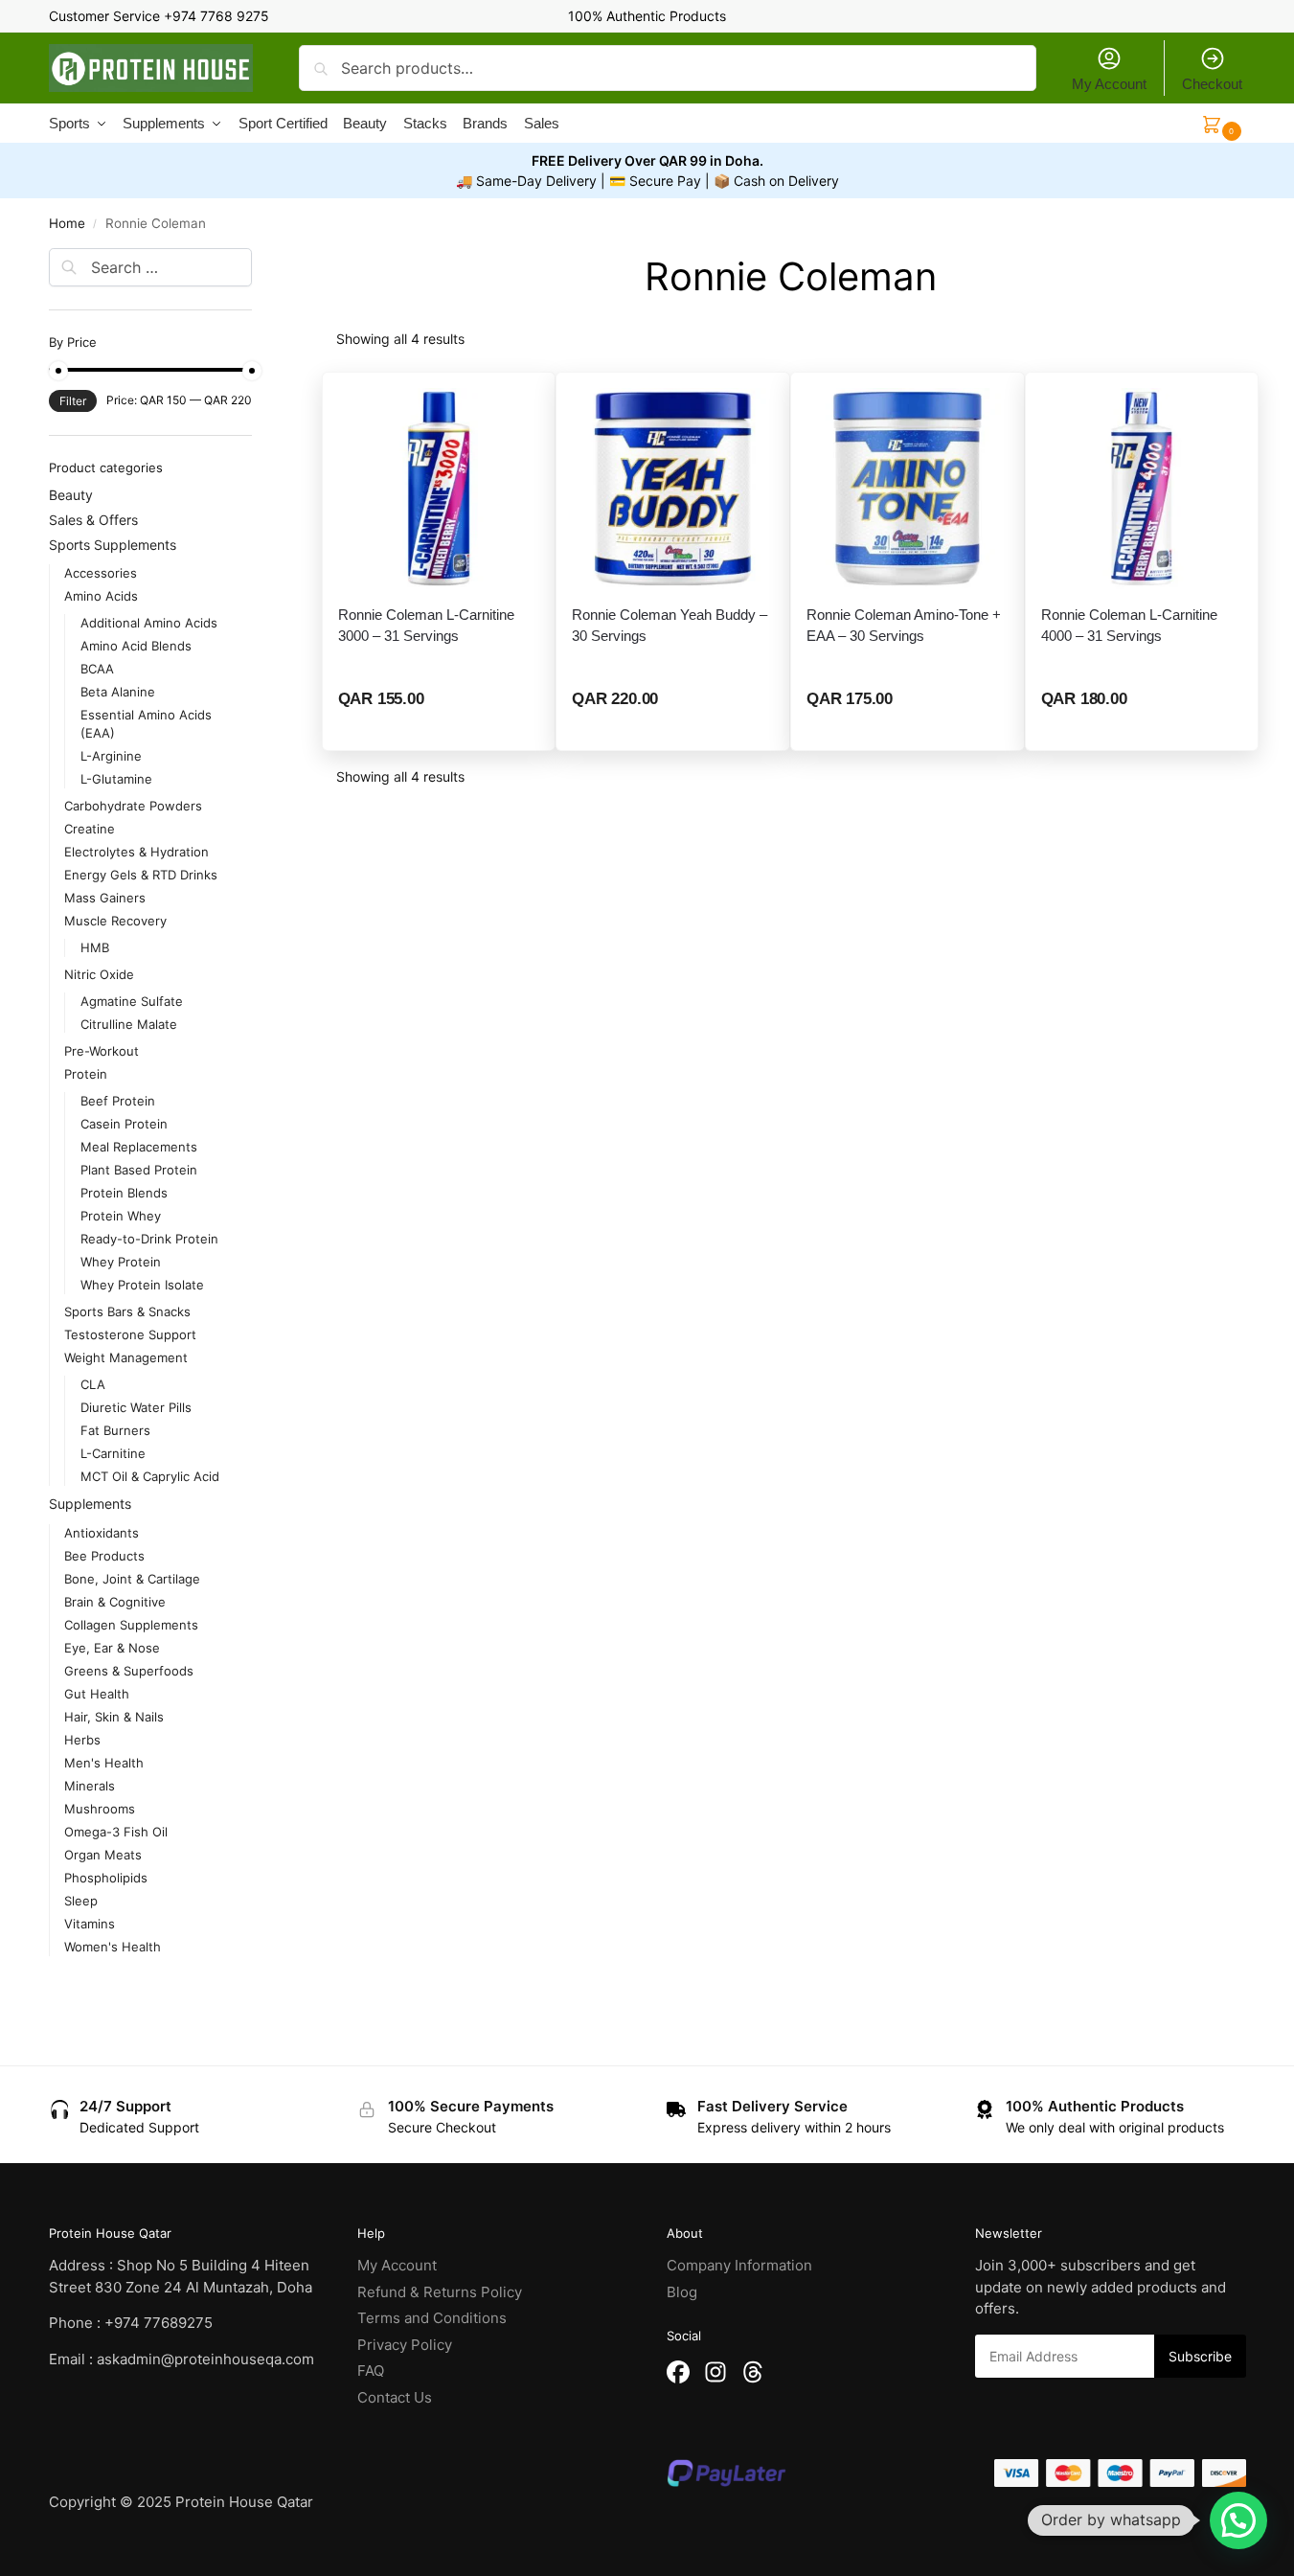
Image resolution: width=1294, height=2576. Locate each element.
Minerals (90, 1786)
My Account (1109, 84)
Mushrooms (100, 1809)
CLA (93, 1384)
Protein (86, 1074)
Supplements (90, 1504)
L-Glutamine (116, 779)
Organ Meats (103, 1855)
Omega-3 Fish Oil (116, 1832)
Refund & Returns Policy (440, 2292)
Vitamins (90, 1924)
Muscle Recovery (115, 921)
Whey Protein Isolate (142, 1285)
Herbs (82, 1740)
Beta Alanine (118, 692)
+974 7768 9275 (216, 16)
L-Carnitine (113, 1453)
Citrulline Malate (129, 1024)
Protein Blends (124, 1193)
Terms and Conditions (432, 2318)
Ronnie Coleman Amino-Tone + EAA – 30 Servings (904, 625)
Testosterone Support (130, 1334)
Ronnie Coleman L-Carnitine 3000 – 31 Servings (426, 625)
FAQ (371, 2371)
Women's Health (113, 1947)
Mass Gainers (105, 898)
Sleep (81, 1901)
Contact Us (395, 2397)
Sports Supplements (113, 545)
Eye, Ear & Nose (112, 1648)
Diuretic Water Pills (136, 1407)
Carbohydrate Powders (133, 806)
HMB (95, 947)
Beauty (71, 495)
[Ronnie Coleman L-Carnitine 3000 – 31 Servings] (439, 489)
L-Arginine (111, 756)
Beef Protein (118, 1101)
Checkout (1212, 84)
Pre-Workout (102, 1051)
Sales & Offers (93, 520)
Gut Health (97, 1694)
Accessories (101, 573)
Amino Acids (101, 596)
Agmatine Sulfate (132, 1001)
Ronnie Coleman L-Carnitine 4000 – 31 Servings (1129, 625)
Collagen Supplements (131, 1625)
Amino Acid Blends (136, 646)
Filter (73, 401)
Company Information (739, 2265)
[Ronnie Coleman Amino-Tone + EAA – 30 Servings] (908, 489)
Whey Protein (121, 1262)
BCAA (97, 669)
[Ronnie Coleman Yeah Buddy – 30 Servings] (673, 489)
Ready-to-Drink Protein (149, 1239)
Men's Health (104, 1763)
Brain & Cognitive (115, 1602)
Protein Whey (121, 1216)
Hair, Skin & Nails (114, 1717)
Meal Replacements (139, 1147)
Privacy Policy (405, 2345)
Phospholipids (106, 1878)
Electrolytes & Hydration (136, 852)
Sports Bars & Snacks (127, 1311)
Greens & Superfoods (129, 1671)
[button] (1238, 2520)
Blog (682, 2292)
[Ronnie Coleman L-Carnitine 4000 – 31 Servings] (1142, 489)
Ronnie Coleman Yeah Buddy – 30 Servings (670, 625)
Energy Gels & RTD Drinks (141, 875)
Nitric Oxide (99, 974)
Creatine (90, 829)
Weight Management (126, 1357)
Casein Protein (124, 1124)
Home (67, 223)
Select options (440, 730)
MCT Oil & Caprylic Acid (150, 1476)
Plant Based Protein (139, 1170)
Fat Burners (115, 1430)
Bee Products (104, 1556)
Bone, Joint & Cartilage (132, 1579)
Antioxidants (102, 1533)
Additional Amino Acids (149, 623)
